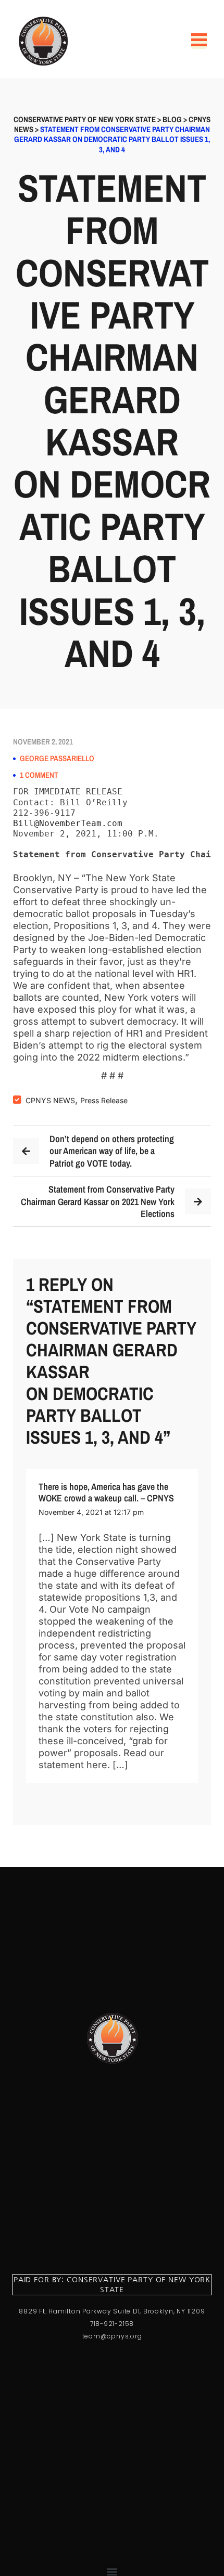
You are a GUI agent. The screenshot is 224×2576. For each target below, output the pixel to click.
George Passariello (57, 759)
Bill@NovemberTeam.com (68, 823)
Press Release (104, 1100)
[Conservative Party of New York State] (45, 41)
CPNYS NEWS (50, 1100)
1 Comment (39, 775)
